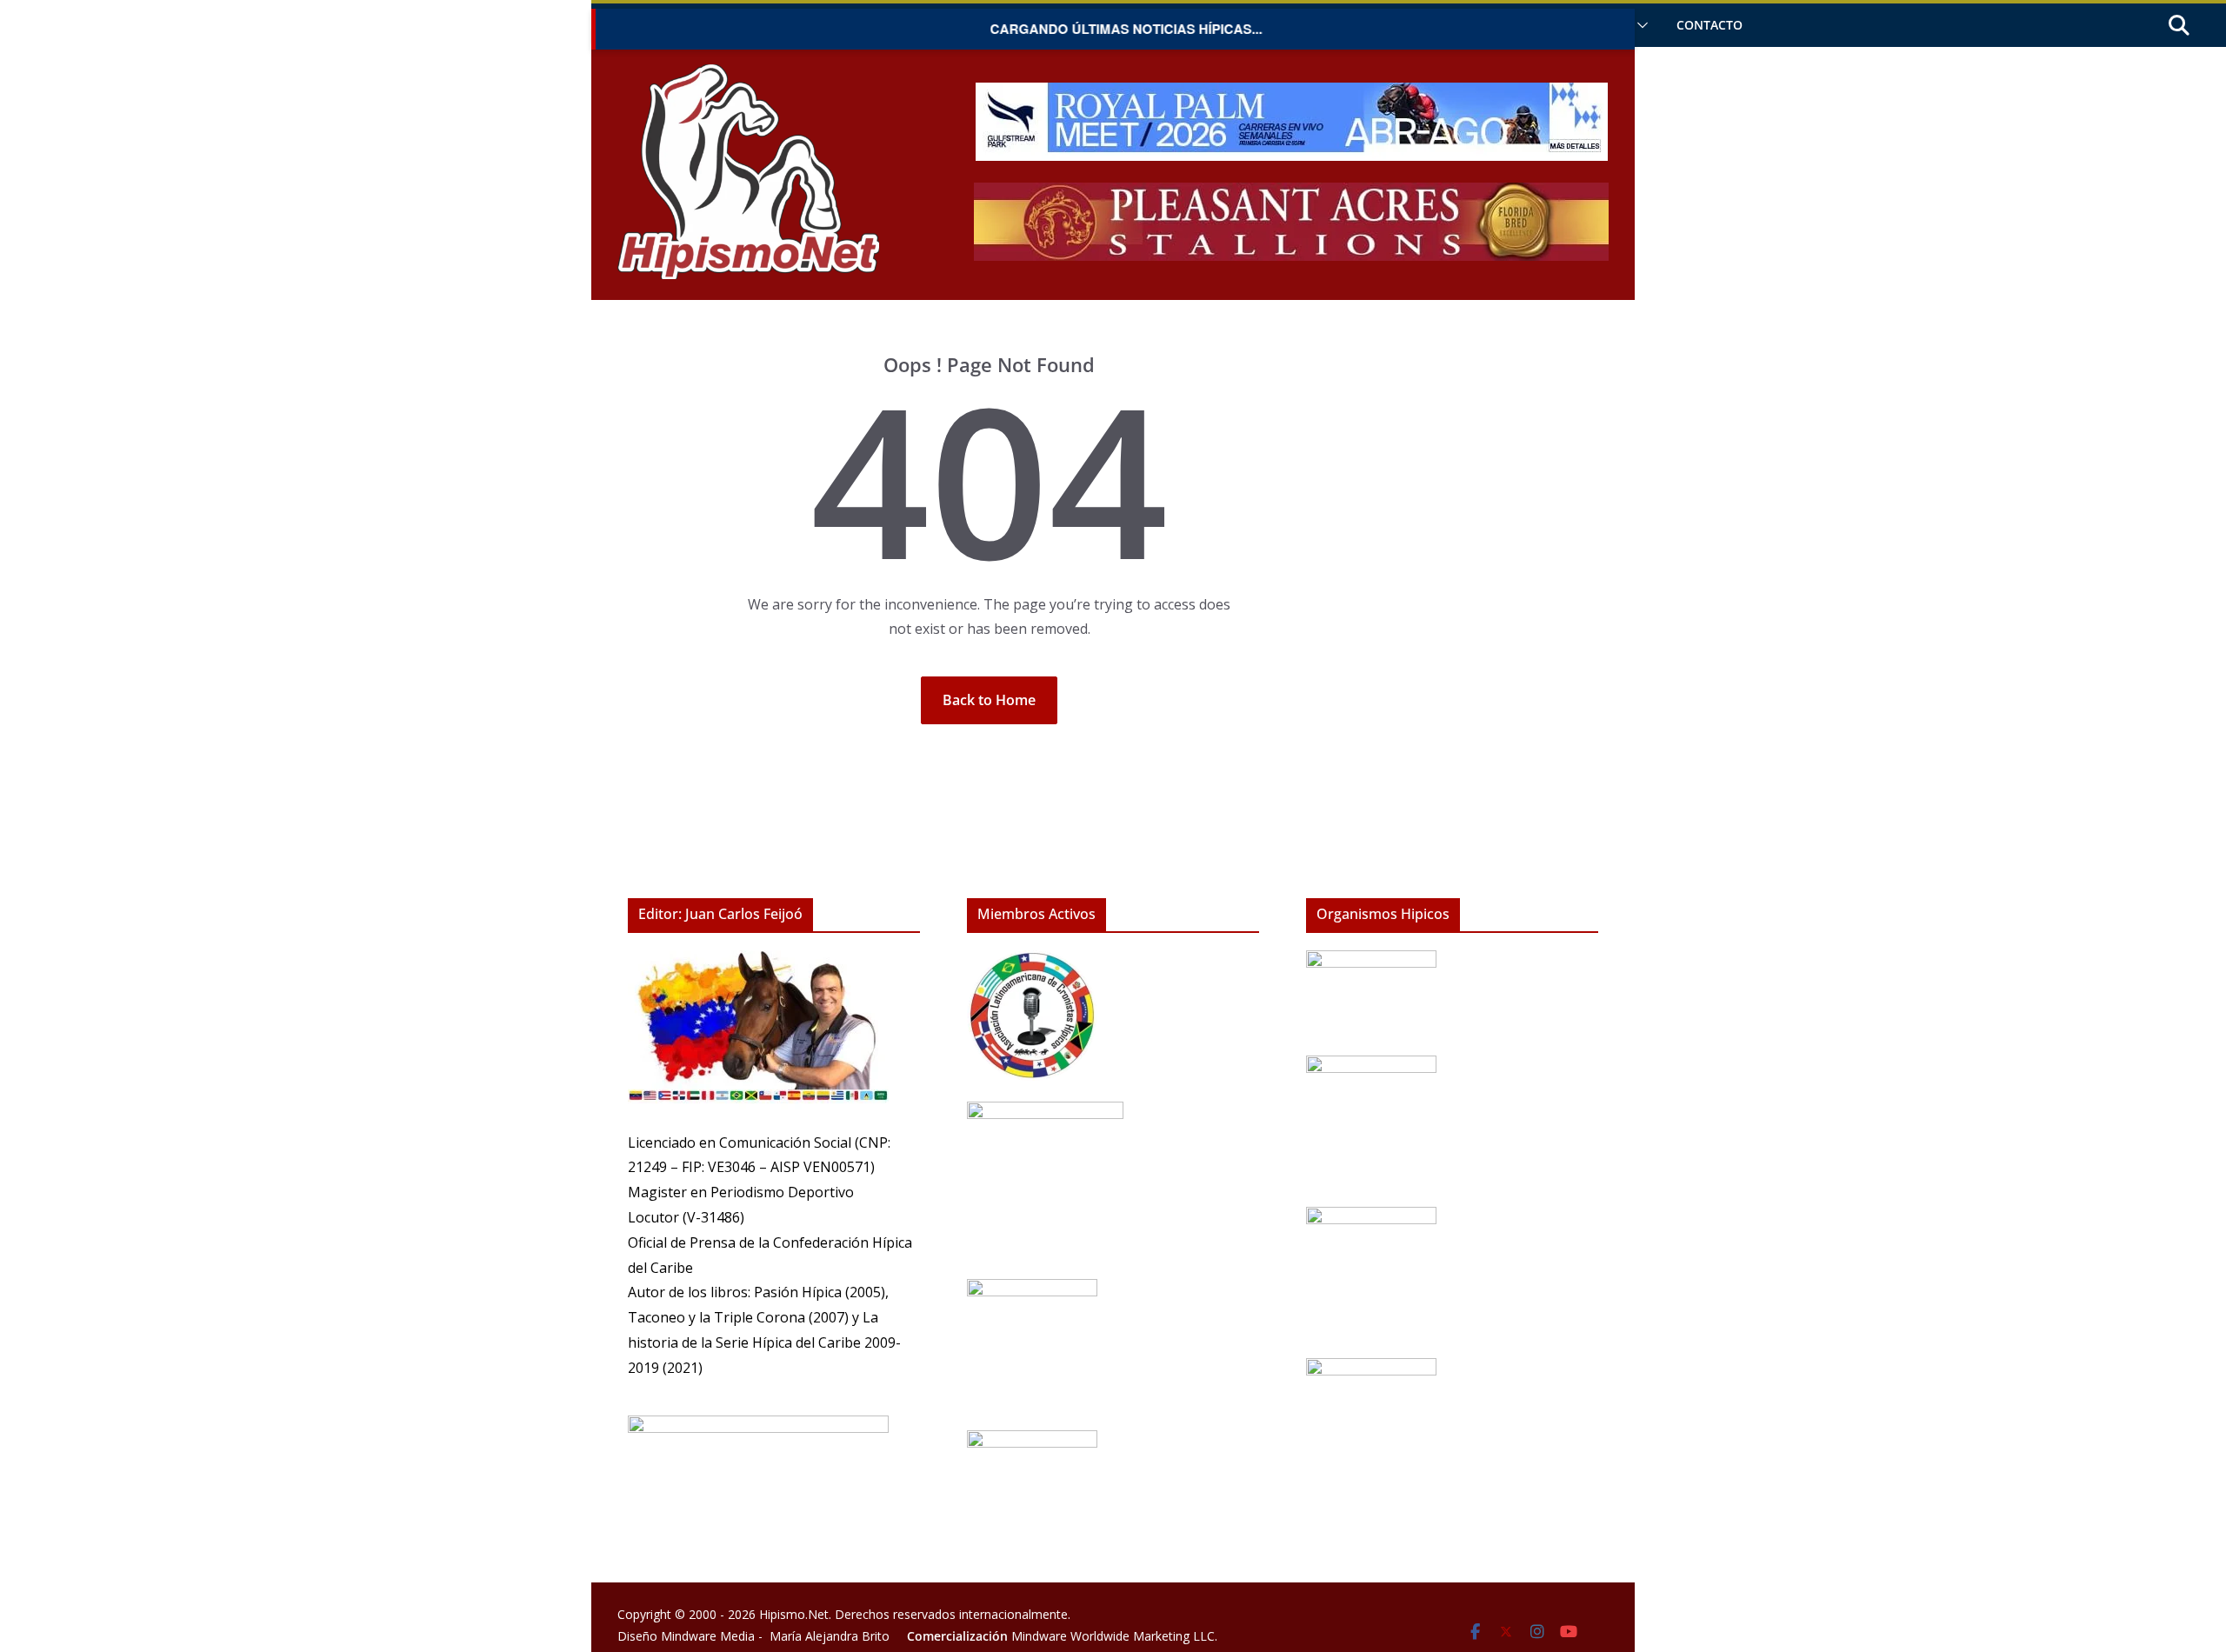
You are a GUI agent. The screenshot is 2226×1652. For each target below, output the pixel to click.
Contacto (1709, 25)
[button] (1639, 25)
